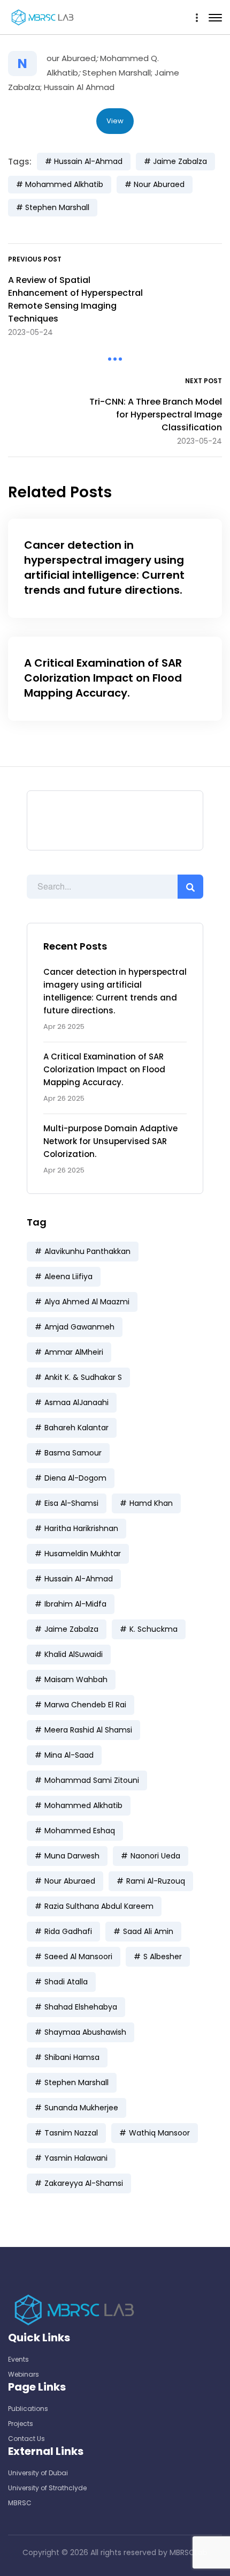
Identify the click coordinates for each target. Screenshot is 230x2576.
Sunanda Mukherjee (81, 2108)
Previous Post (35, 259)
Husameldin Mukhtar (83, 1554)
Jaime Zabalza (71, 1629)
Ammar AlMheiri (74, 1352)
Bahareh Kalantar (76, 1428)
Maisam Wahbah (76, 1679)
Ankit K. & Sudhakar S (83, 1377)
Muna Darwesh (72, 1856)
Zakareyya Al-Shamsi (84, 2183)
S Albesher (163, 1957)
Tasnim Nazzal (71, 2133)
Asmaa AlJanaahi (76, 1402)
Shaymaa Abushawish (85, 2032)
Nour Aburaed (70, 1881)
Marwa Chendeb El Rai (85, 1705)
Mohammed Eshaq (80, 1831)
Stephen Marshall (76, 2082)
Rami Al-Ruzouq (156, 1881)
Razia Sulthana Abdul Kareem (99, 1906)
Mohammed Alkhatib (83, 1805)
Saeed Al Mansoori (78, 1957)
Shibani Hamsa (72, 2057)
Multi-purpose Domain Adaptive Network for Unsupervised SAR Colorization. (110, 1141)
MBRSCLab (189, 2552)
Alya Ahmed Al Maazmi (87, 1302)
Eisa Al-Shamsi (71, 1503)
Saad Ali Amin (148, 1931)
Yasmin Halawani (76, 2158)
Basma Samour (73, 1453)
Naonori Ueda (155, 1856)
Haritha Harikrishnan (81, 1528)
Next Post (204, 381)
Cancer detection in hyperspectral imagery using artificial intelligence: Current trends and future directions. (104, 568)
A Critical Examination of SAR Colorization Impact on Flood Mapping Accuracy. (104, 1069)
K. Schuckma (154, 1629)
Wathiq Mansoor (159, 2133)
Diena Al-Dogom (75, 1478)
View (115, 121)
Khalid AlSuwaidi (74, 1654)
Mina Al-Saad (69, 1755)
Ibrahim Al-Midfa (75, 1604)
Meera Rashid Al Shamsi (88, 1730)
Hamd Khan (151, 1503)
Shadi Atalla (66, 1982)
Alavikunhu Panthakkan (87, 1251)
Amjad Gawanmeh (79, 1327)
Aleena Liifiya (68, 1276)
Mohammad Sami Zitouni (92, 1780)
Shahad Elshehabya (81, 2007)
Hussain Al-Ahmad (79, 1579)
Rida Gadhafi (68, 1931)
